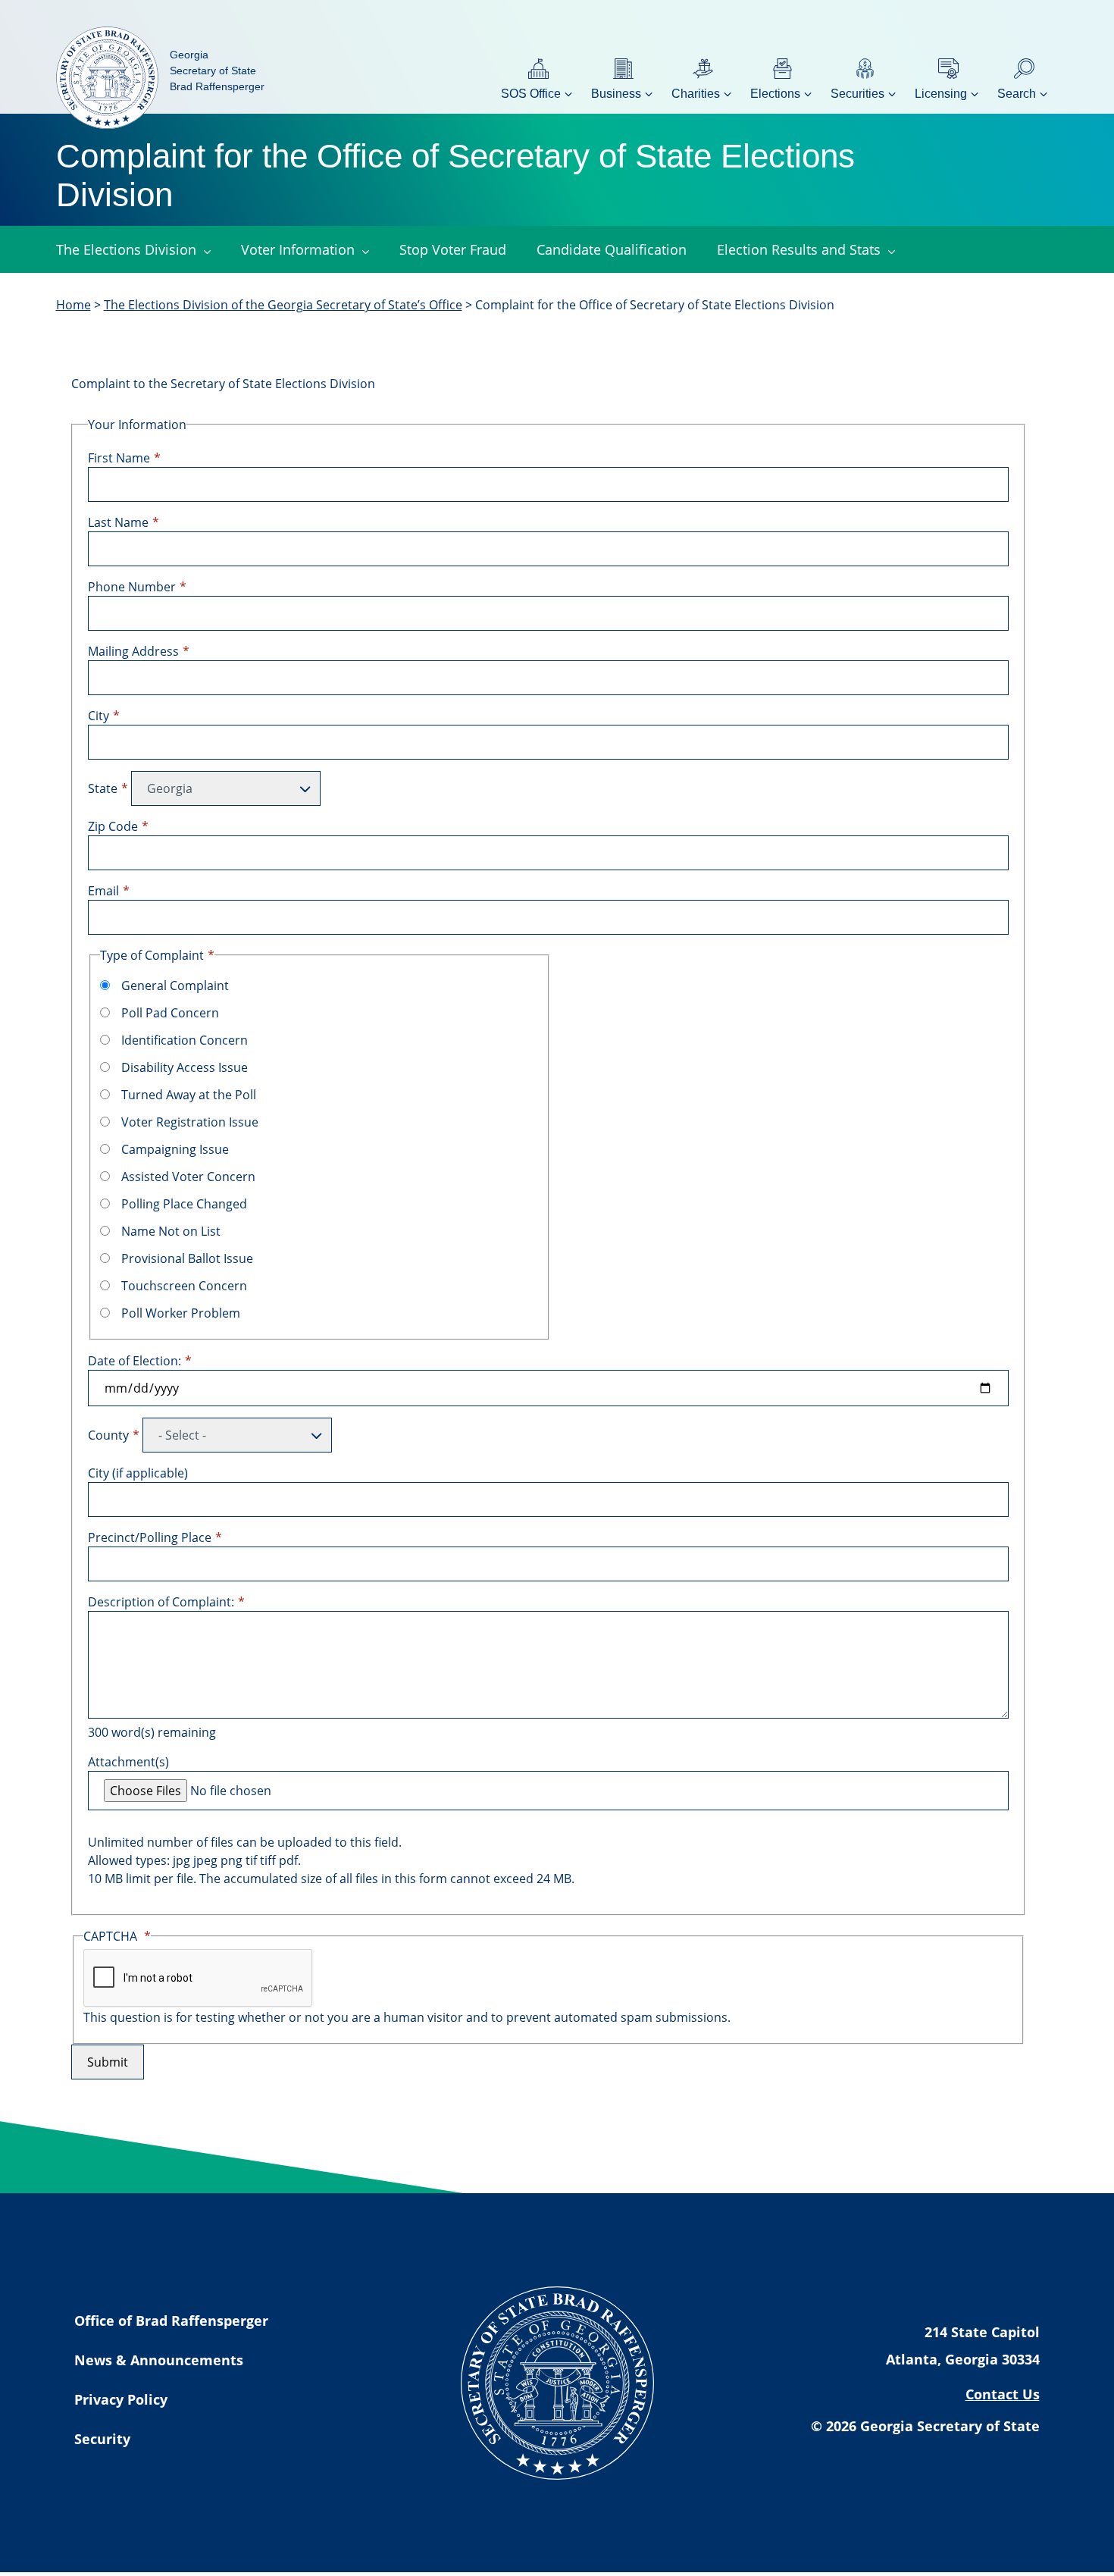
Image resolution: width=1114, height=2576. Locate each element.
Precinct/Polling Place (150, 1537)
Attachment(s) (128, 1762)
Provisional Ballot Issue (187, 1258)
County (108, 1435)
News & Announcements (159, 2360)
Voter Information (298, 249)
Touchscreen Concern (184, 1286)
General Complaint (175, 986)
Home (74, 305)
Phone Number (132, 587)
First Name (119, 458)
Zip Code (113, 826)
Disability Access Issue (185, 1067)
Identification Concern (185, 1040)
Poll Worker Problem (181, 1313)
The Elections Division (126, 249)
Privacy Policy (121, 2399)
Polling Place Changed (184, 1204)
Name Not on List (171, 1231)
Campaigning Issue (175, 1149)
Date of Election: (135, 1361)
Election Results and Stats (799, 249)
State (103, 788)
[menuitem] (538, 78)
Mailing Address (133, 651)
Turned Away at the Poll (189, 1095)
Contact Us (1003, 2394)
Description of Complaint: (161, 1602)
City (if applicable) (138, 1473)
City (99, 716)
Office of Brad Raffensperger (171, 2321)
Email (103, 891)
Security (102, 2439)
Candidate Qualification (612, 249)
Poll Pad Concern (170, 1013)
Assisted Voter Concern (188, 1177)
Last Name (118, 522)
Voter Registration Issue (190, 1122)
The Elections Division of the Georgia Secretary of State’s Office (283, 305)
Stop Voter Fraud (453, 249)
